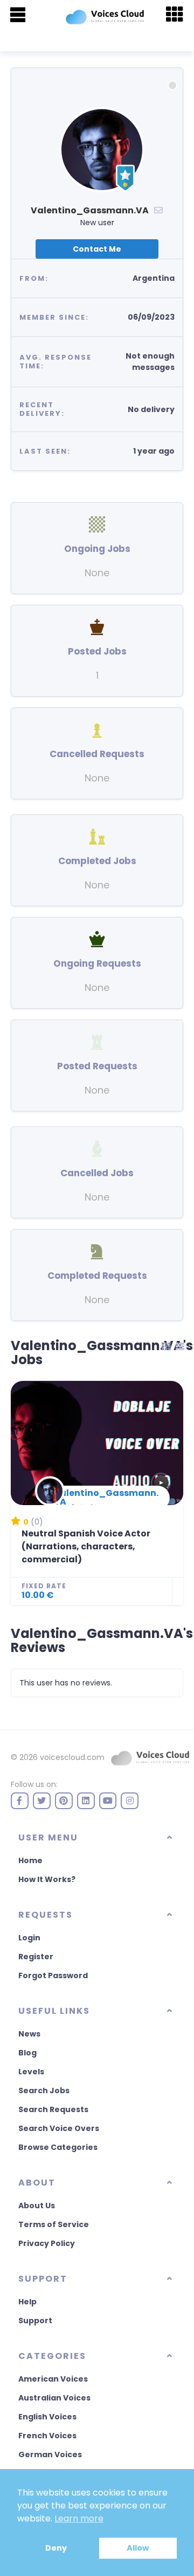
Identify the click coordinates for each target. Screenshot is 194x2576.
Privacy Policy (47, 2243)
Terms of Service (54, 2224)
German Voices (50, 2454)
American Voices (53, 2379)
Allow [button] (138, 2548)
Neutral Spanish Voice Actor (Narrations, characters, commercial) (86, 1546)
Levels (31, 2072)
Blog (27, 2053)
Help (27, 2302)
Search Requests (53, 2109)
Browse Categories (58, 2147)
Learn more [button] (79, 2518)
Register (36, 1957)
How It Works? (47, 1879)
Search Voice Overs (59, 2128)
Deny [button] (56, 2548)
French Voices (47, 2436)
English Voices (47, 2417)
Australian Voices (54, 2398)
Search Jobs (44, 2091)
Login (29, 1938)
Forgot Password (53, 1975)
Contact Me (97, 249)
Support (35, 2321)
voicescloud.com (72, 1757)
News (29, 2034)
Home (30, 1860)
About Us (37, 2206)
